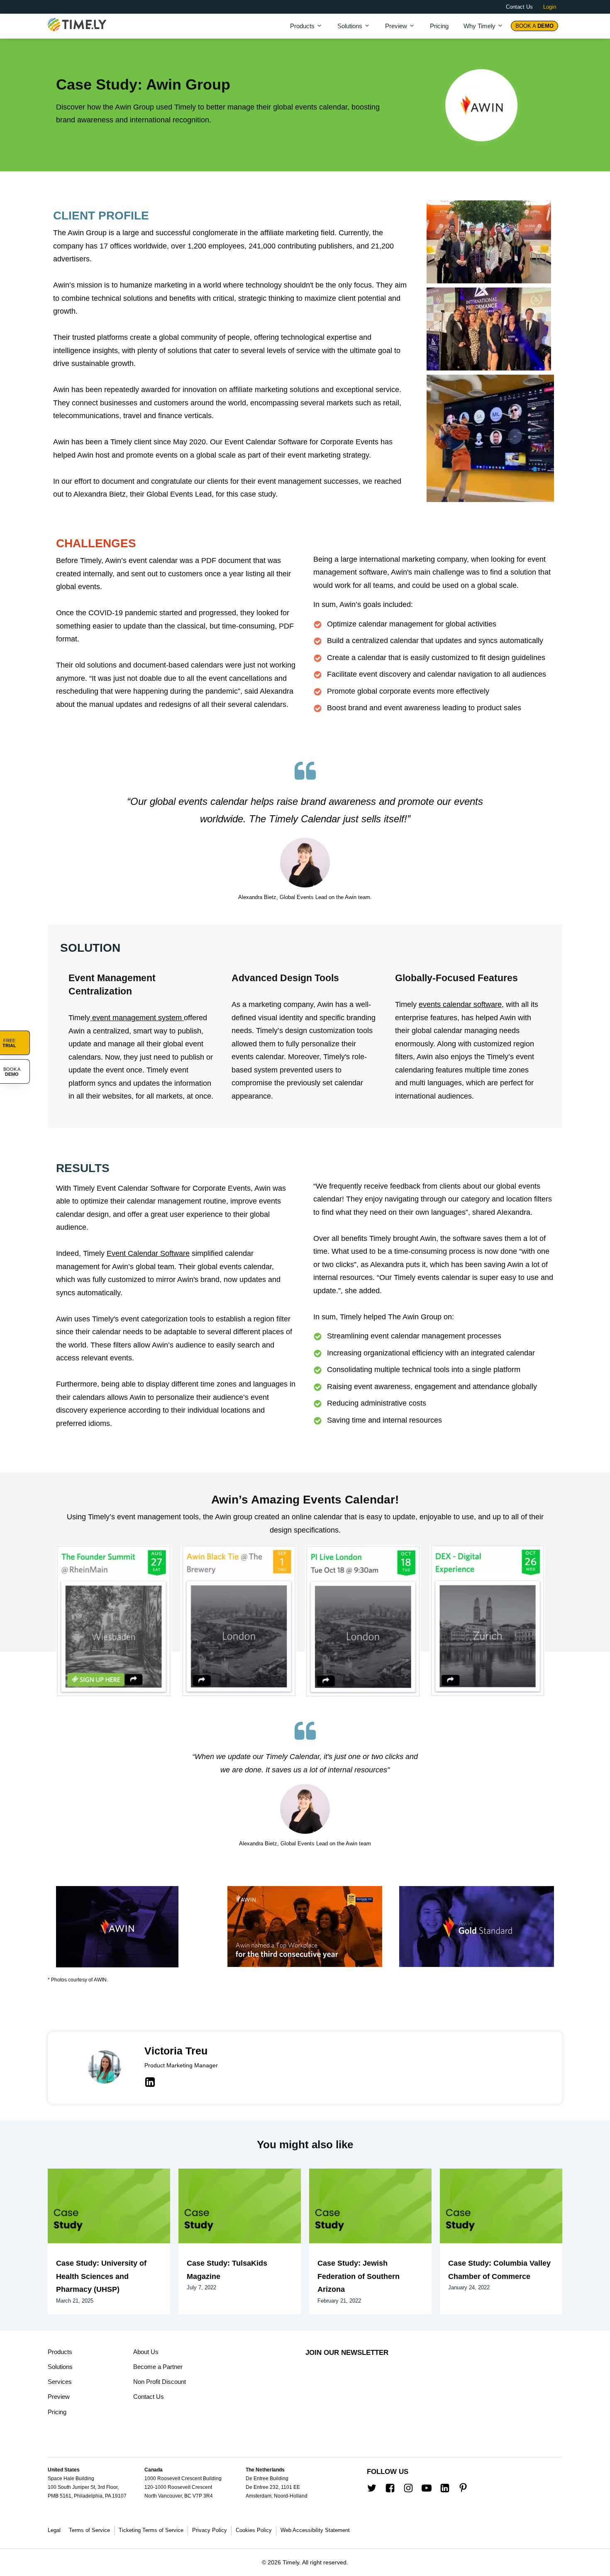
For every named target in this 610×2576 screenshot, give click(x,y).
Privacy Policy (210, 2530)
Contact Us (519, 7)
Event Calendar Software (148, 1253)
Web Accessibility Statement (315, 2530)
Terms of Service (89, 2530)
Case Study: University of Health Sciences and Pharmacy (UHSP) (101, 2276)
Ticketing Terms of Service (151, 2530)
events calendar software (460, 1004)
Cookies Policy (254, 2530)
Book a (534, 26)
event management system (137, 1018)
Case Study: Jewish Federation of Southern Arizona (359, 2276)
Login (550, 7)
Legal (54, 2530)
